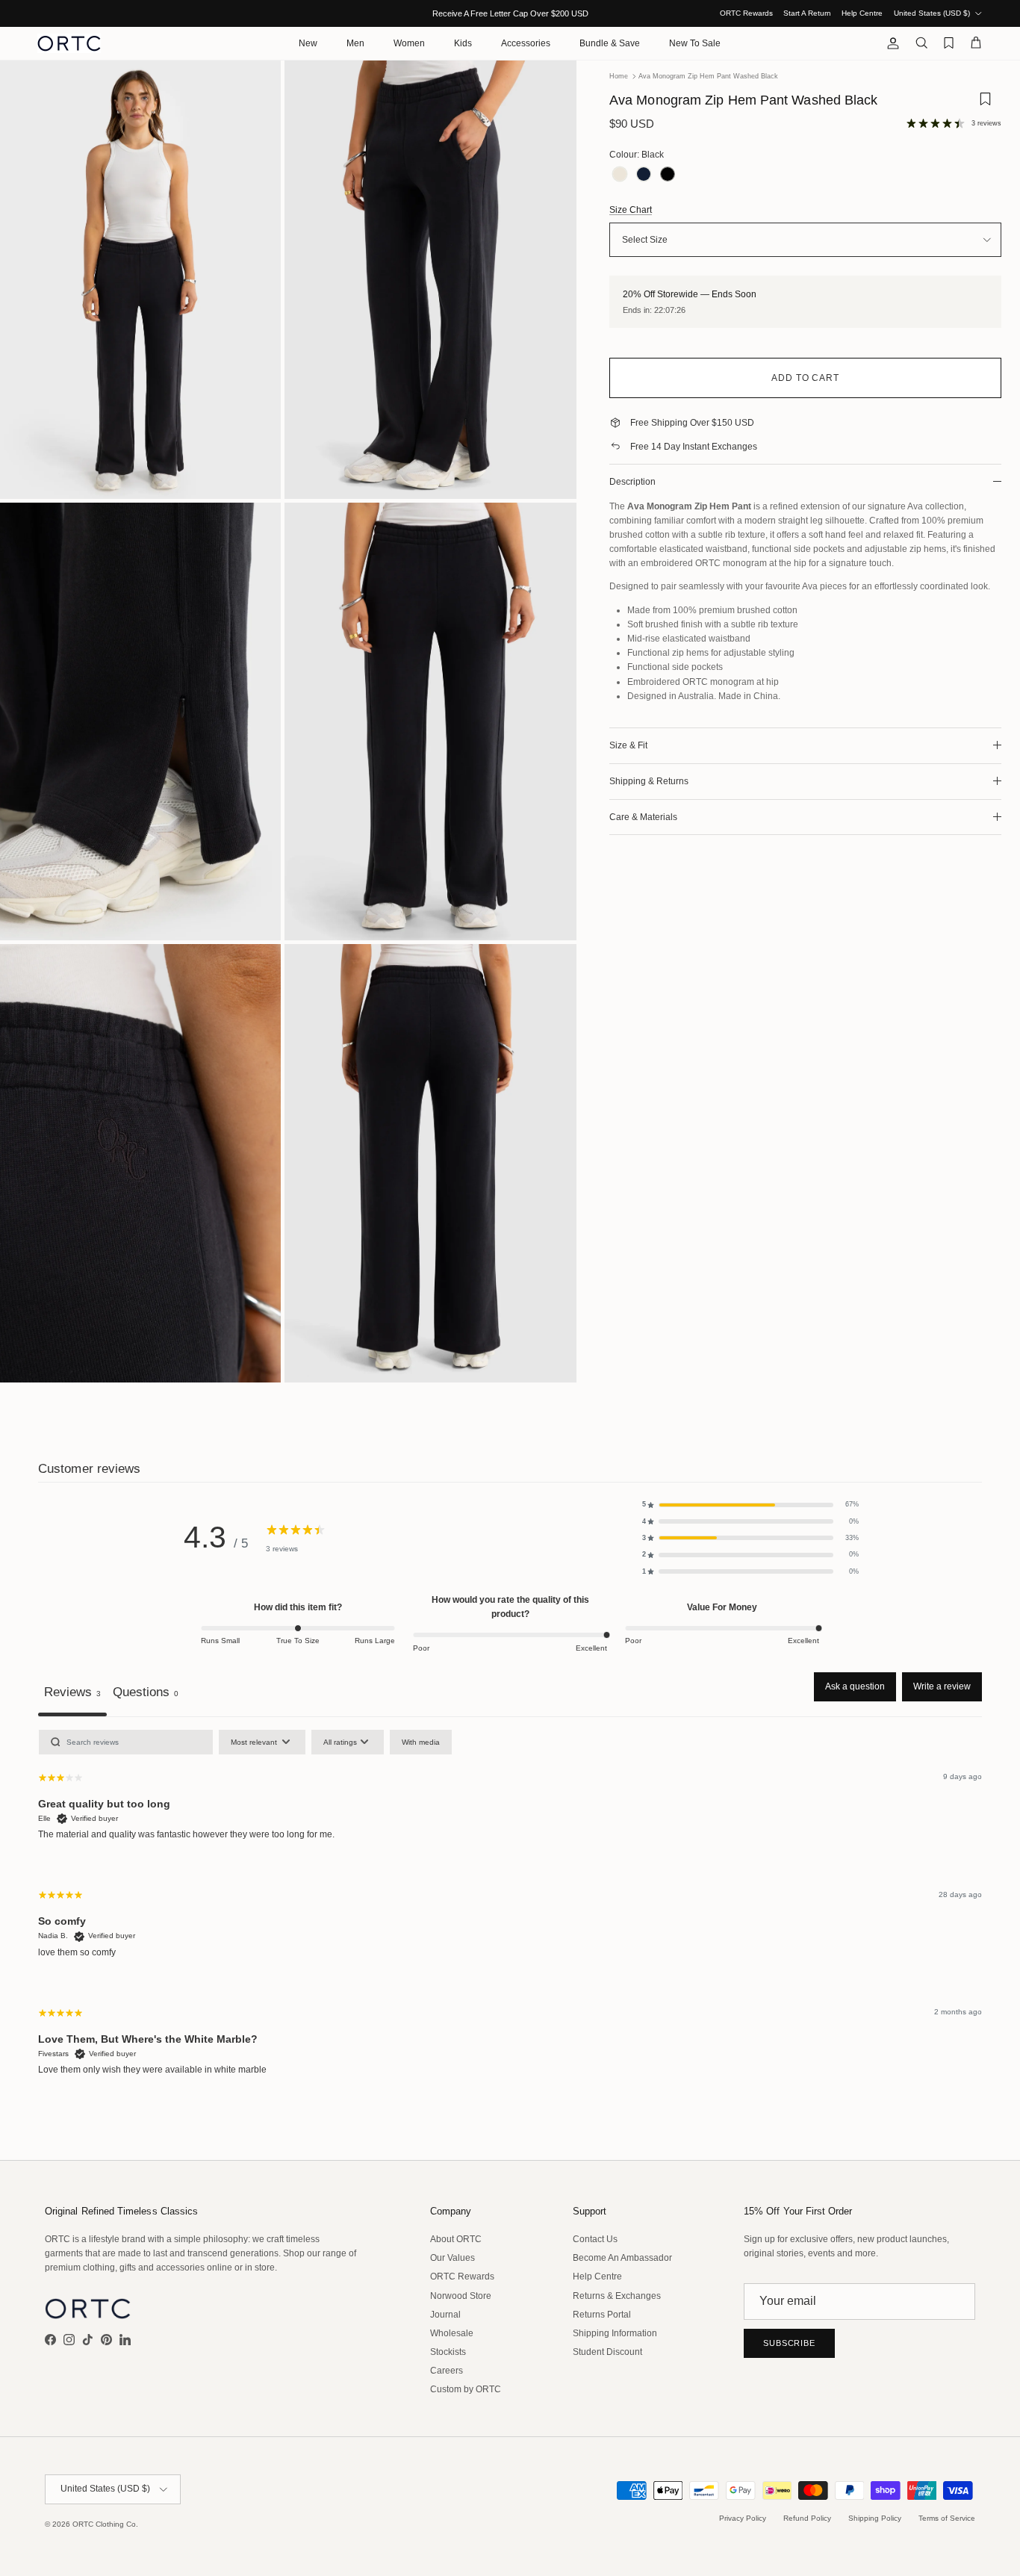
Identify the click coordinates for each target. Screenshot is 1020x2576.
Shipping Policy (875, 2518)
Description (632, 482)
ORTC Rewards (746, 13)
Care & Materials (643, 817)
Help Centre (862, 13)
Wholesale (452, 2333)
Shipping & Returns (649, 781)
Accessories (526, 43)
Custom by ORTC (466, 2389)
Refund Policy (807, 2518)
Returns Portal (602, 2315)
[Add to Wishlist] (985, 104)
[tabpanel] (510, 1915)
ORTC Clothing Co (104, 2524)
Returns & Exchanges (617, 2296)
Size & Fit (628, 745)
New (308, 43)
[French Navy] (644, 175)
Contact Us (595, 2239)
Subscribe (789, 2343)
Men (355, 43)
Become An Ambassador (622, 2258)
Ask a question (855, 1686)
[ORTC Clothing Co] (69, 43)
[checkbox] (421, 1742)
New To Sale (695, 43)
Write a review (942, 1686)
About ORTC (456, 2239)
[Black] (668, 175)
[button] (750, 1504)
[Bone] (620, 175)
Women (409, 43)
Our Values (453, 2258)
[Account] (890, 43)
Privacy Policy (743, 2518)
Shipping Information (615, 2333)
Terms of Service (947, 2518)
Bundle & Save (610, 43)
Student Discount (607, 2352)
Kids (463, 43)
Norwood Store (461, 2296)
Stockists (448, 2352)
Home (619, 76)
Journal (445, 2315)
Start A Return (807, 13)
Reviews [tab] (72, 1692)
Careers (447, 2371)
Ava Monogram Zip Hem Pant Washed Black (708, 76)
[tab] (146, 1694)
